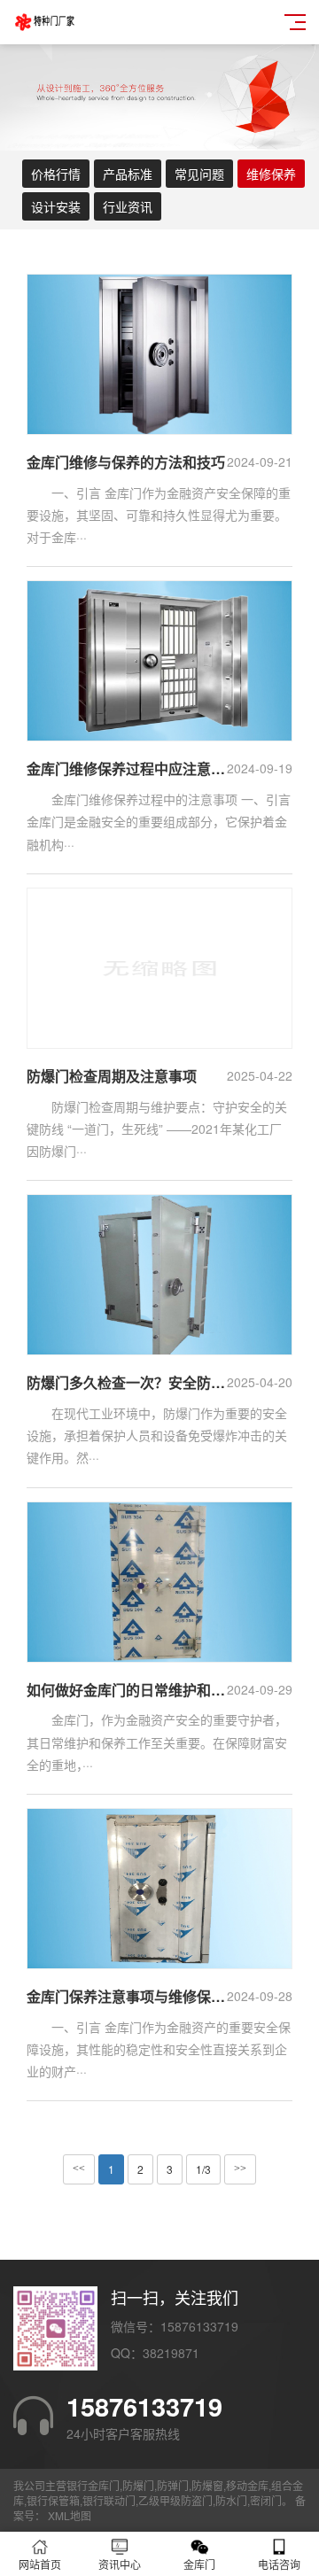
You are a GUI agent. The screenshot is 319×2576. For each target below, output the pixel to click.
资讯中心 (120, 2564)
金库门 (199, 2564)
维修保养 (271, 174)
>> (240, 2169)
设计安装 (56, 206)
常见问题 (199, 174)
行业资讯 (128, 206)
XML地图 (70, 2515)
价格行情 (56, 174)
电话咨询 (279, 2564)
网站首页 (40, 2564)
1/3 (203, 2169)
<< (79, 2169)
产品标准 (128, 174)
